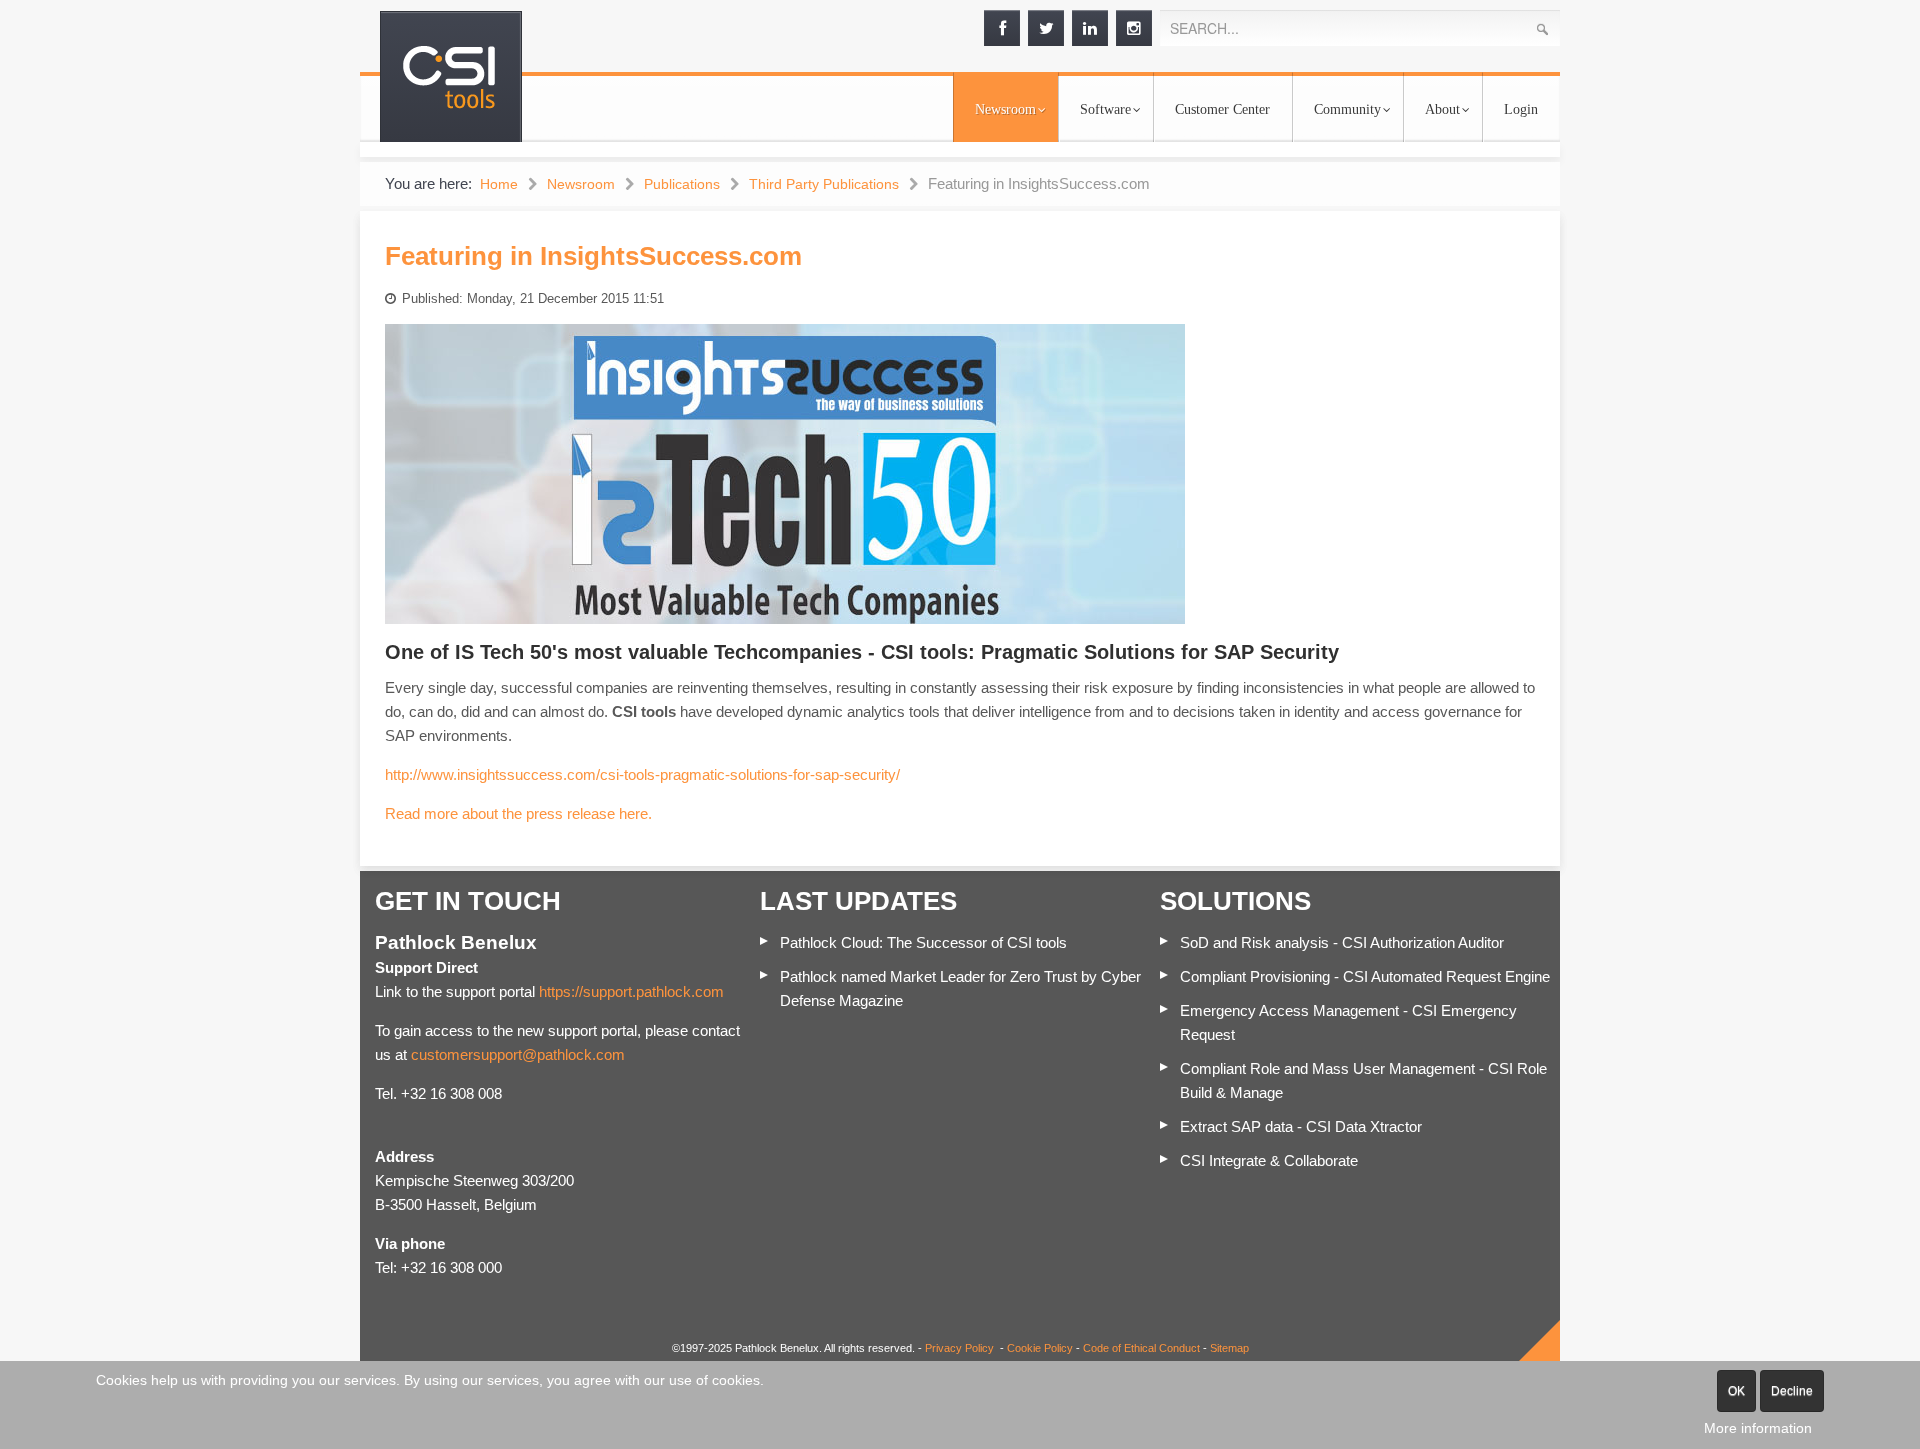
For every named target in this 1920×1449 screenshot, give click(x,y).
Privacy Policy (959, 1348)
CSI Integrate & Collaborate (1269, 1160)
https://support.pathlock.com (631, 991)
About (1442, 109)
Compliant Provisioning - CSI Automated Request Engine (1365, 976)
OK (1736, 1391)
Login (1521, 109)
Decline (1792, 1391)
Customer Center (1222, 109)
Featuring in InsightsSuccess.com (593, 256)
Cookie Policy (1040, 1348)
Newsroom (1005, 109)
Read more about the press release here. (518, 813)
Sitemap (1229, 1348)
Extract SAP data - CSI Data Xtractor (1301, 1126)
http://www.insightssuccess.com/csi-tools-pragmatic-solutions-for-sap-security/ (642, 774)
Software (1105, 109)
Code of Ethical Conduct (1141, 1348)
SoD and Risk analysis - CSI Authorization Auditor (1342, 942)
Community (1347, 109)
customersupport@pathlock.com (518, 1054)
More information (1758, 1428)
